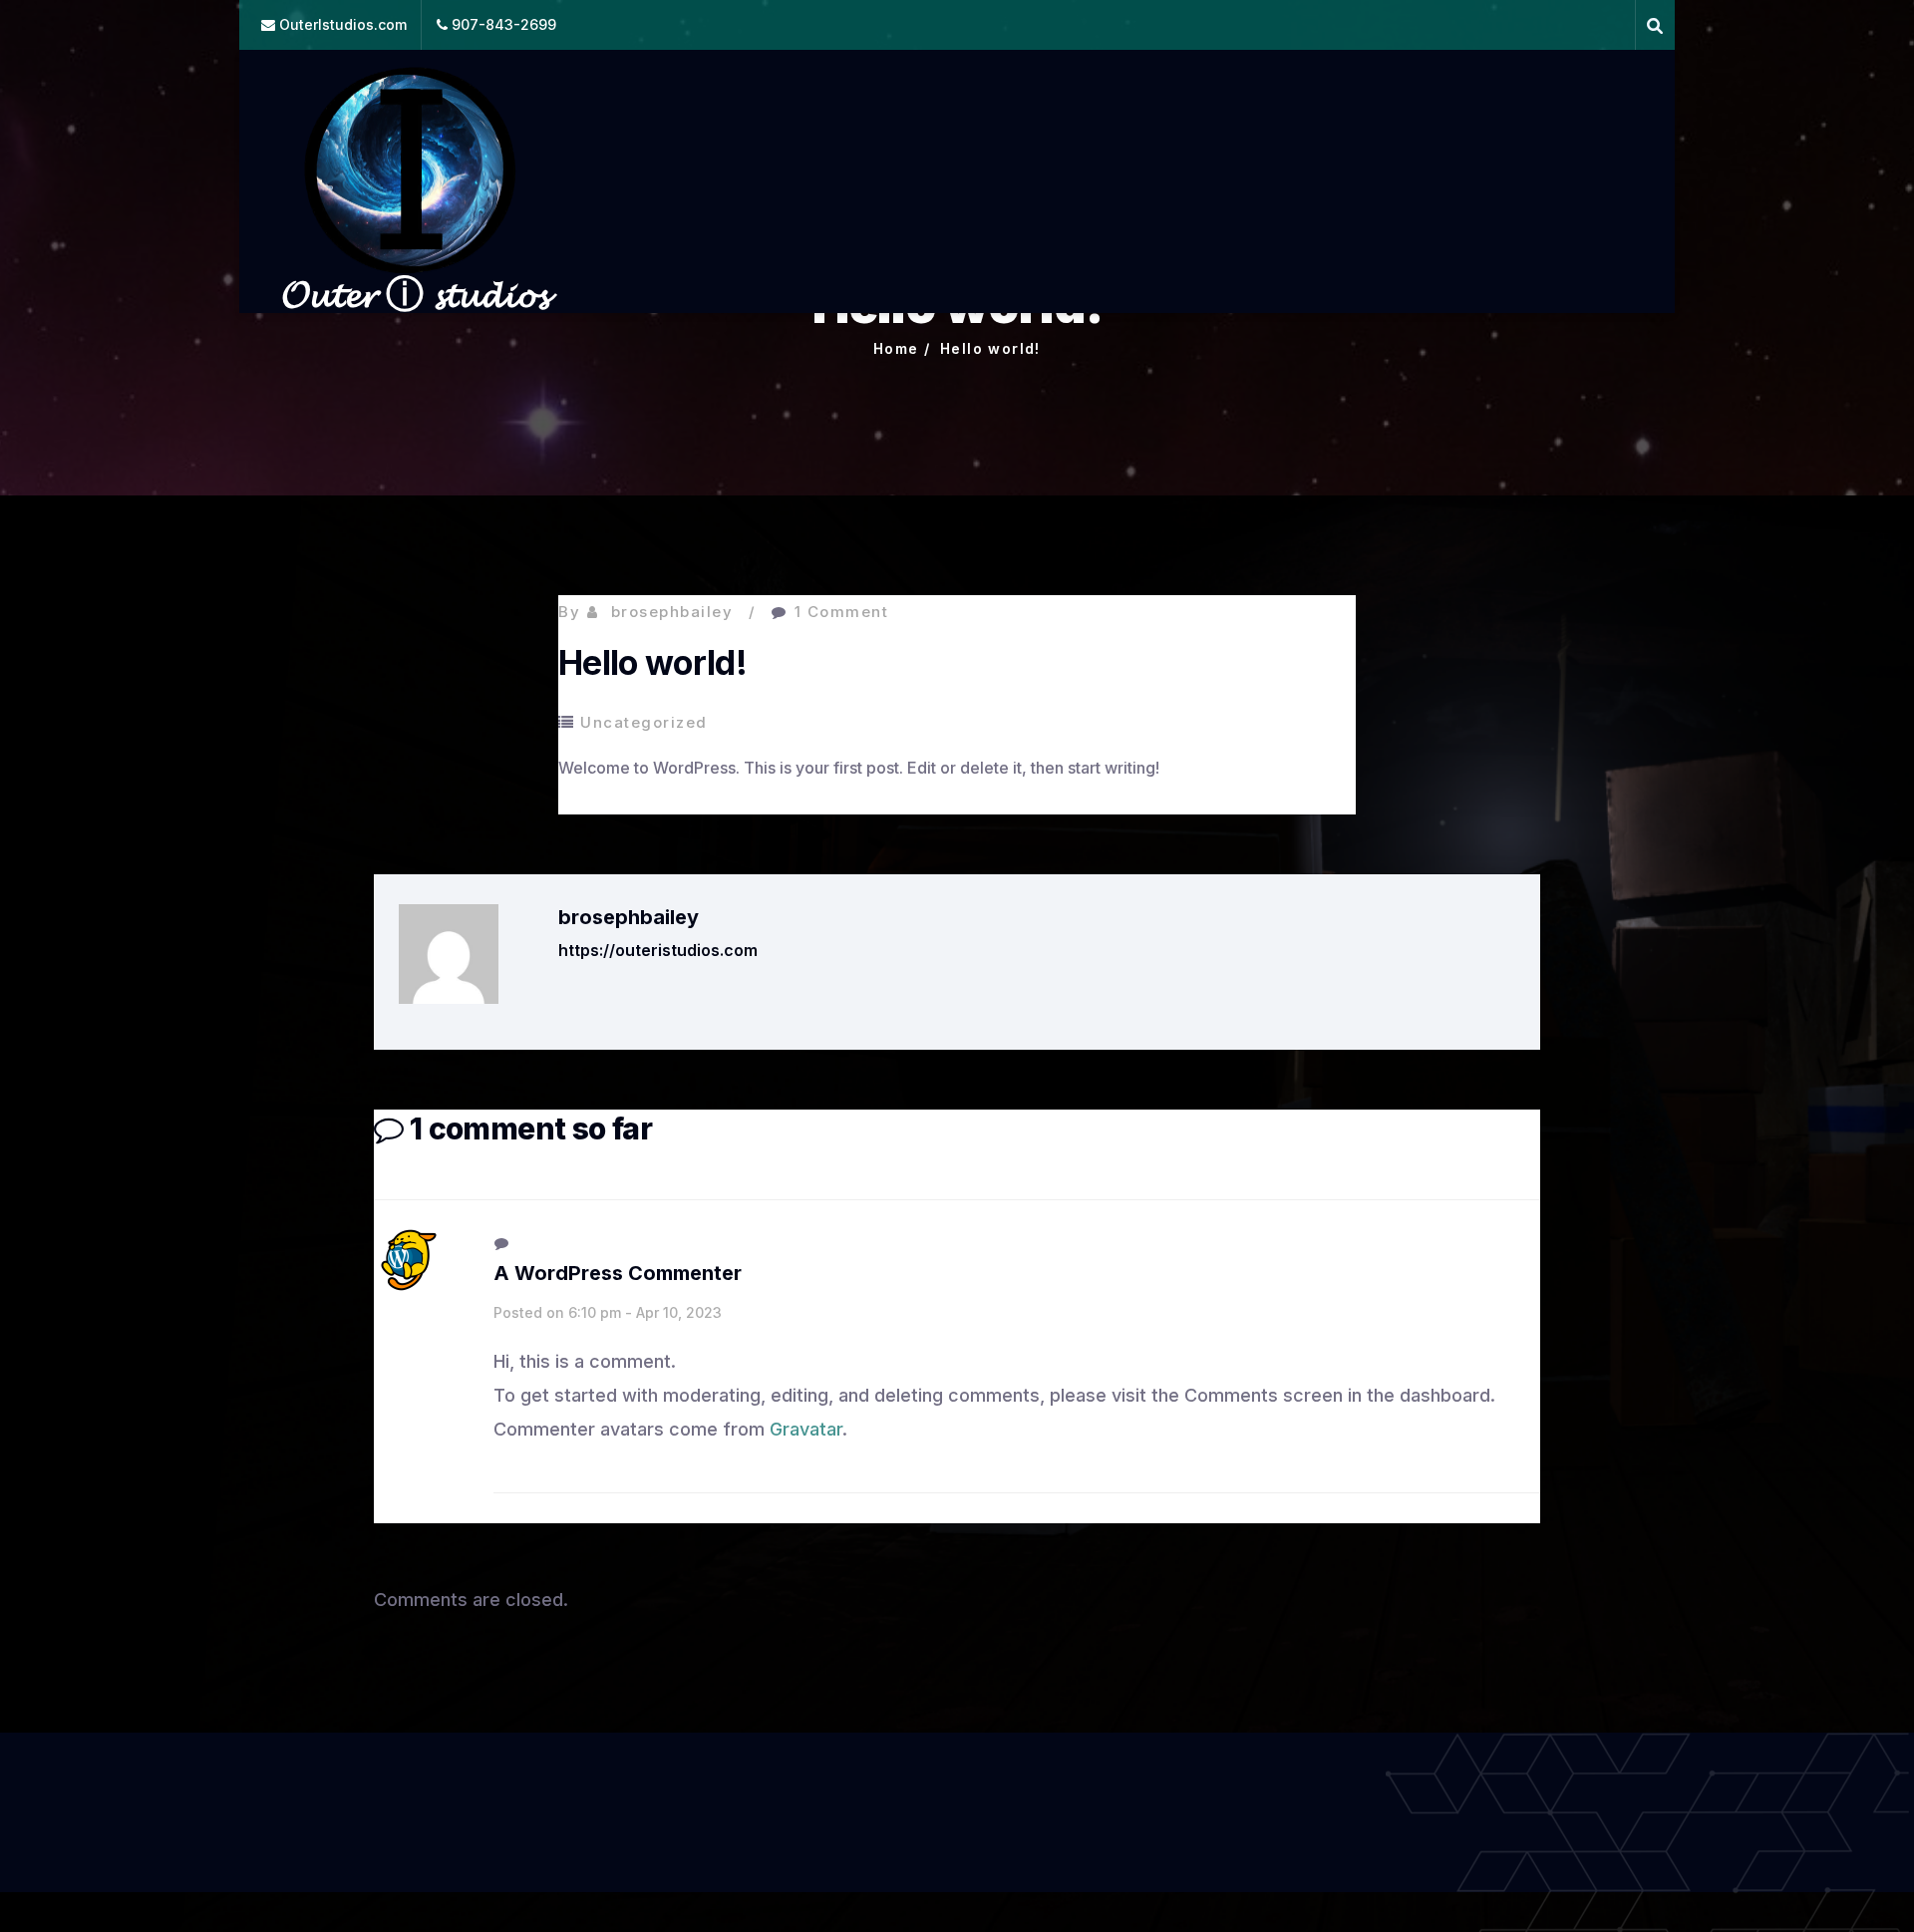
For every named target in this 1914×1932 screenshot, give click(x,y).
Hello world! (990, 348)
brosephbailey (672, 612)
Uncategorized (644, 722)
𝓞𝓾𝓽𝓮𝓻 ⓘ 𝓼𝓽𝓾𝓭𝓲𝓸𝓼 (415, 293)
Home (896, 348)
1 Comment (842, 612)
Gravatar (806, 1429)
